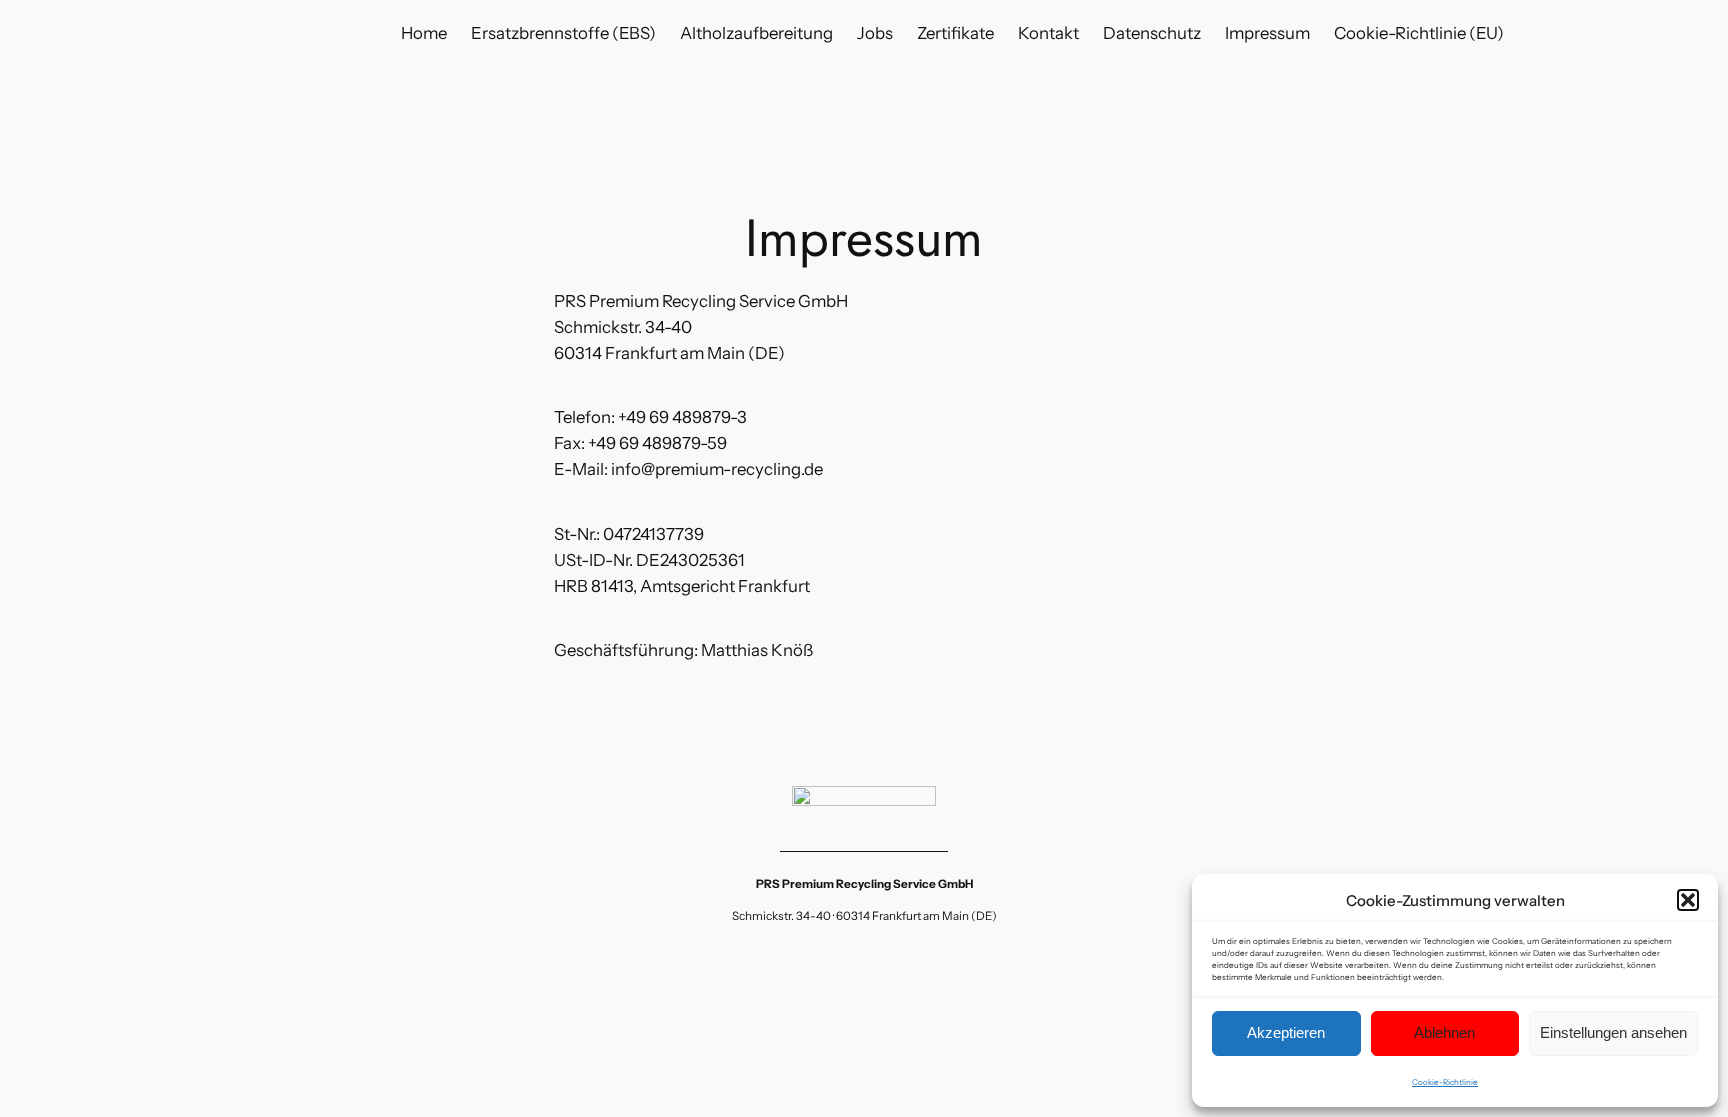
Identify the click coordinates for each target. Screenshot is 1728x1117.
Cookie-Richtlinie (1445, 1082)
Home (424, 33)
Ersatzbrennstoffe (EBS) (563, 33)
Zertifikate (955, 33)
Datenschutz (1152, 33)
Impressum (1267, 33)
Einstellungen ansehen (1613, 1032)
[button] (1688, 900)
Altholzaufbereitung (756, 33)
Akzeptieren (1286, 1032)
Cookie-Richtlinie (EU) (1419, 33)
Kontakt (1048, 33)
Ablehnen (1444, 1032)
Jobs (875, 33)
